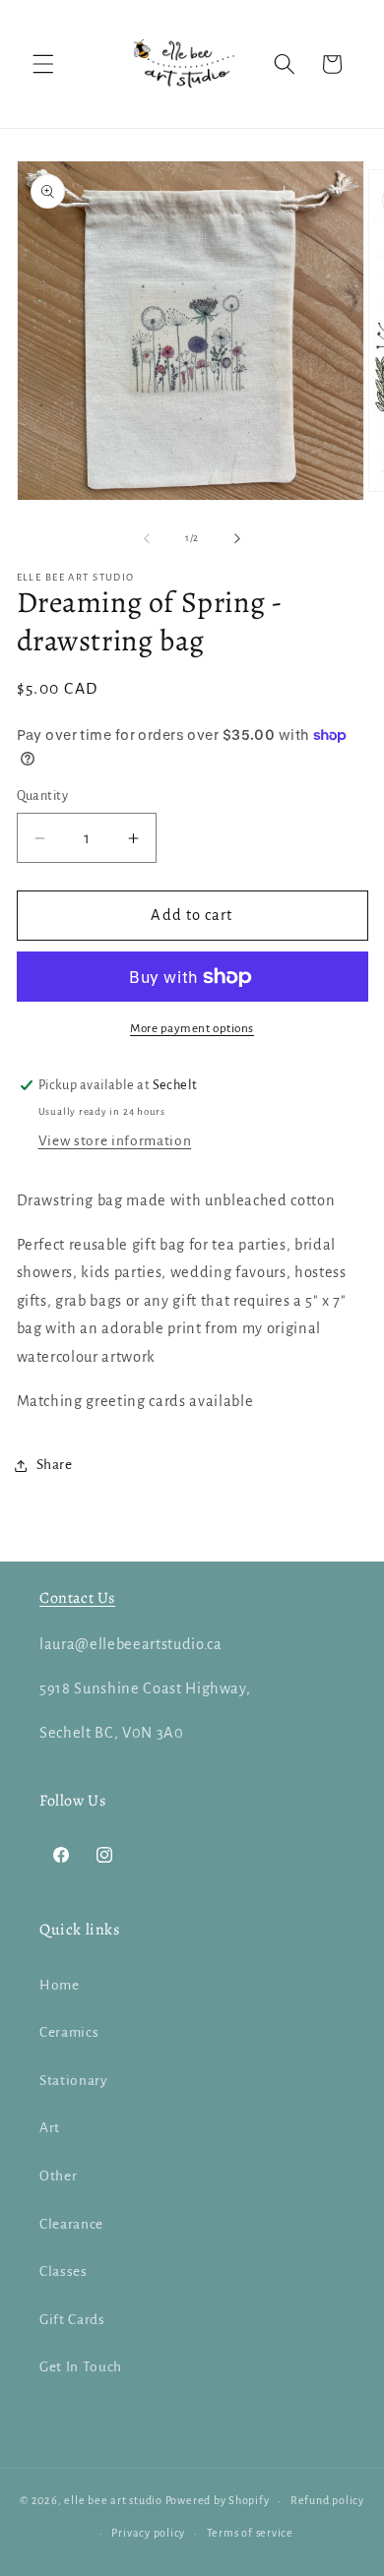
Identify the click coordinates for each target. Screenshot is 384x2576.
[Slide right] (237, 538)
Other (58, 2176)
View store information (115, 1141)
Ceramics (69, 2032)
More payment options (192, 1028)
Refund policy (327, 2500)
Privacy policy (148, 2533)
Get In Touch (81, 2367)
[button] (43, 64)
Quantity (43, 796)
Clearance (71, 2224)
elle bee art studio (113, 2500)
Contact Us (77, 1598)
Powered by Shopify (218, 2500)
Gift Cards (72, 2320)
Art (50, 2128)
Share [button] (55, 1465)
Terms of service (250, 2533)
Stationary (74, 2081)
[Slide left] (147, 538)
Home (60, 1985)
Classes (64, 2271)
